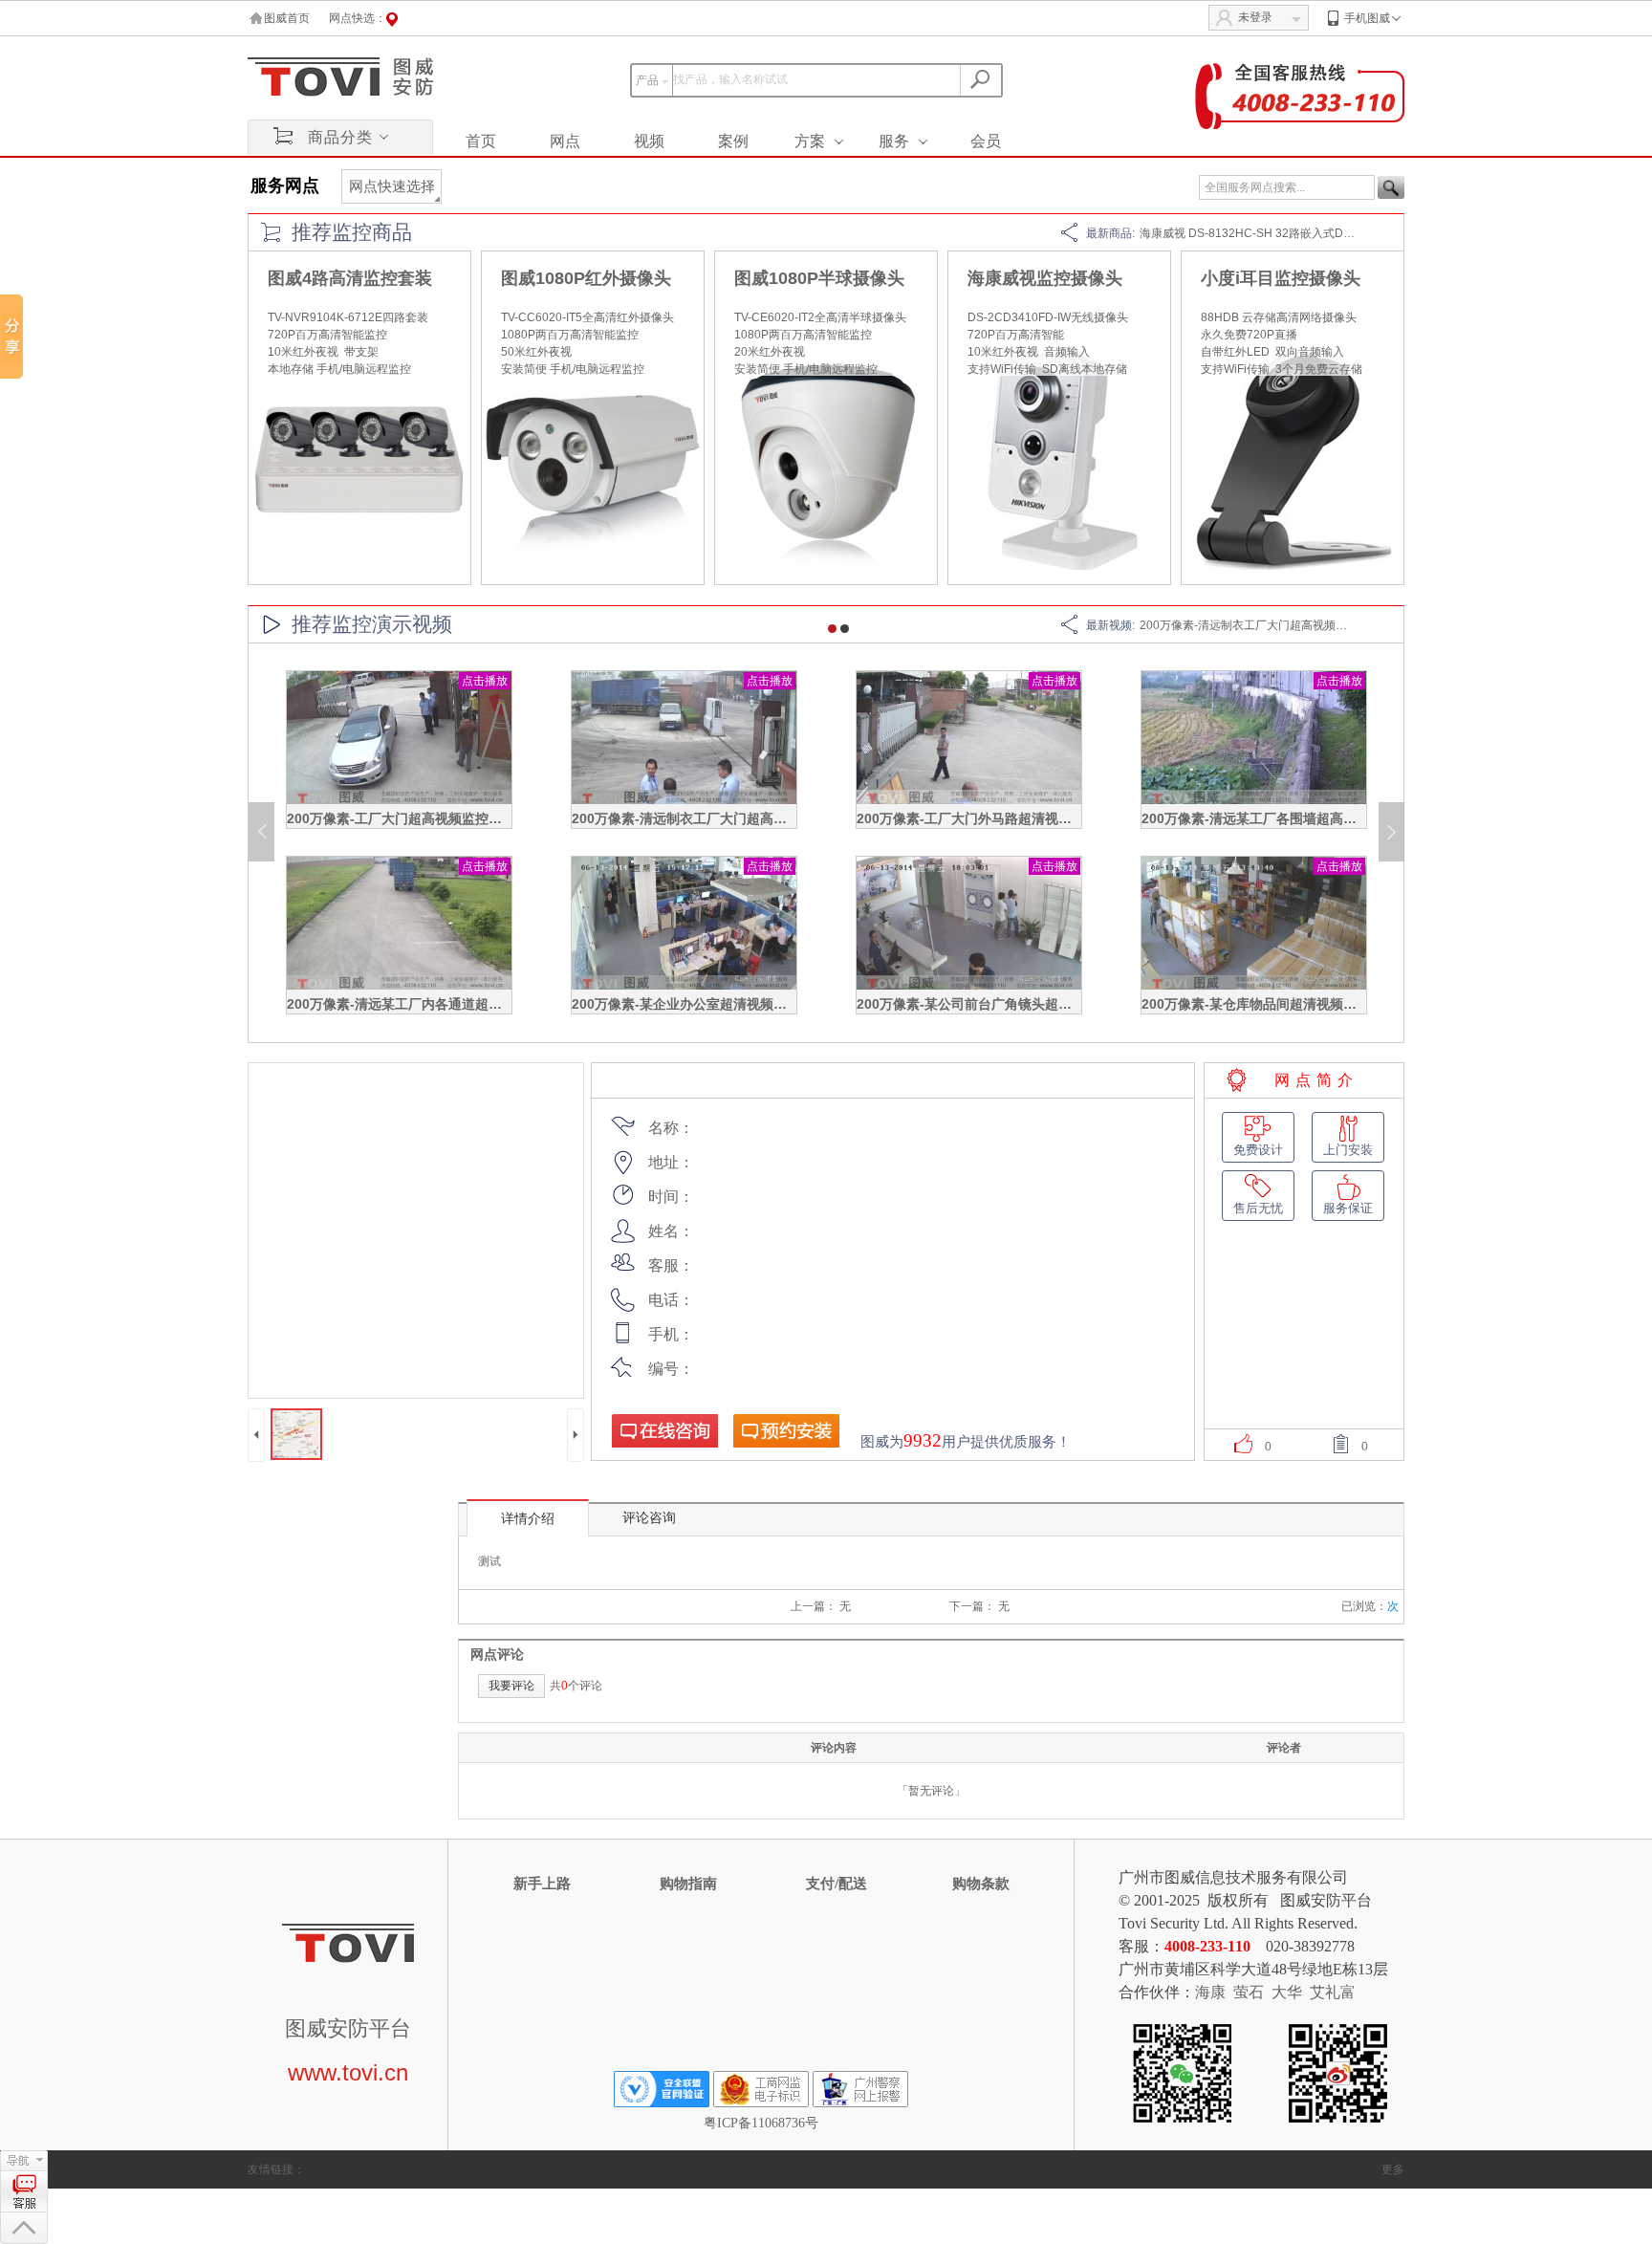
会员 (986, 141)
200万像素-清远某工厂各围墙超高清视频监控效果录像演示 (1316, 818)
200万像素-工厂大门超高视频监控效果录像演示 (428, 818)
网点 (565, 141)
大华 (1287, 1992)
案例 (733, 141)
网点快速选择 (392, 186)
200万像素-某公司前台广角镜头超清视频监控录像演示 (1018, 1004)
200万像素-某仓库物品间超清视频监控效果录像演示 (1296, 1004)
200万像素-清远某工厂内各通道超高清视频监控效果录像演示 (468, 1004)
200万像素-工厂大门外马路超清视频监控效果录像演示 (1018, 818)
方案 (810, 141)
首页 (481, 141)
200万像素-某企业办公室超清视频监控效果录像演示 (726, 1004)
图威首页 (287, 18)
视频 (649, 141)
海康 (1210, 1992)
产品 (647, 80)
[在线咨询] (664, 1430)
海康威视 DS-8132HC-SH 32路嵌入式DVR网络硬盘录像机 (1290, 233)
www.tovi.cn (348, 2072)
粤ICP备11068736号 (761, 2123)
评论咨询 (649, 1518)
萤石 (1249, 1992)
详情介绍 (528, 1519)
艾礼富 (1333, 1992)
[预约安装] (786, 1430)
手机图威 (1367, 18)
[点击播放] (399, 800)
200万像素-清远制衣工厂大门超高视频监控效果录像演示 (1283, 625)
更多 (1393, 2169)
